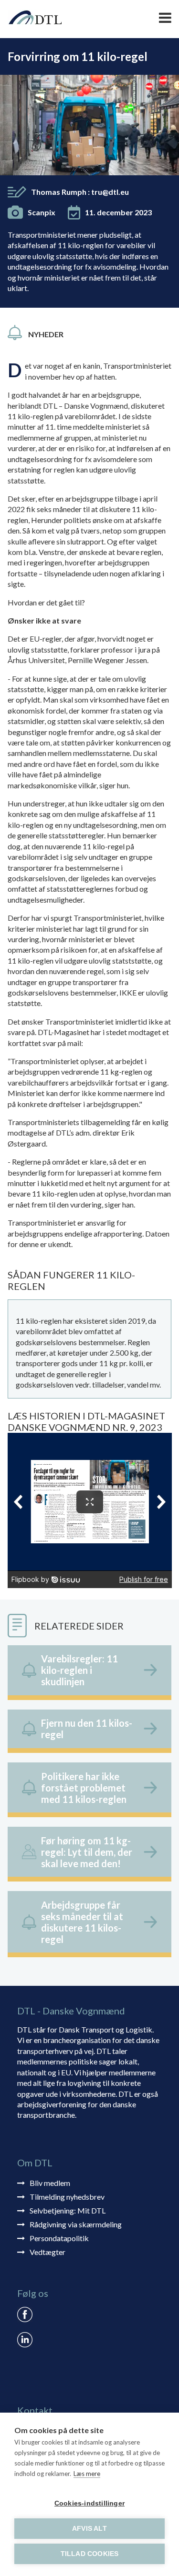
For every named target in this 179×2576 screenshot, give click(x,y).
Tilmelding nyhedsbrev (67, 2197)
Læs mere (87, 2474)
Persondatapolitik (59, 2238)
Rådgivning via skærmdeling (76, 2224)
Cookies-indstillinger (89, 2503)
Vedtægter (47, 2252)
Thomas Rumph (80, 192)
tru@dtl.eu (110, 192)
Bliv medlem (50, 2183)
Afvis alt (89, 2529)
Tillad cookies (90, 2554)
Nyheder (46, 334)
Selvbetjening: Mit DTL (68, 2210)
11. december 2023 (118, 212)
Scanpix (42, 212)
